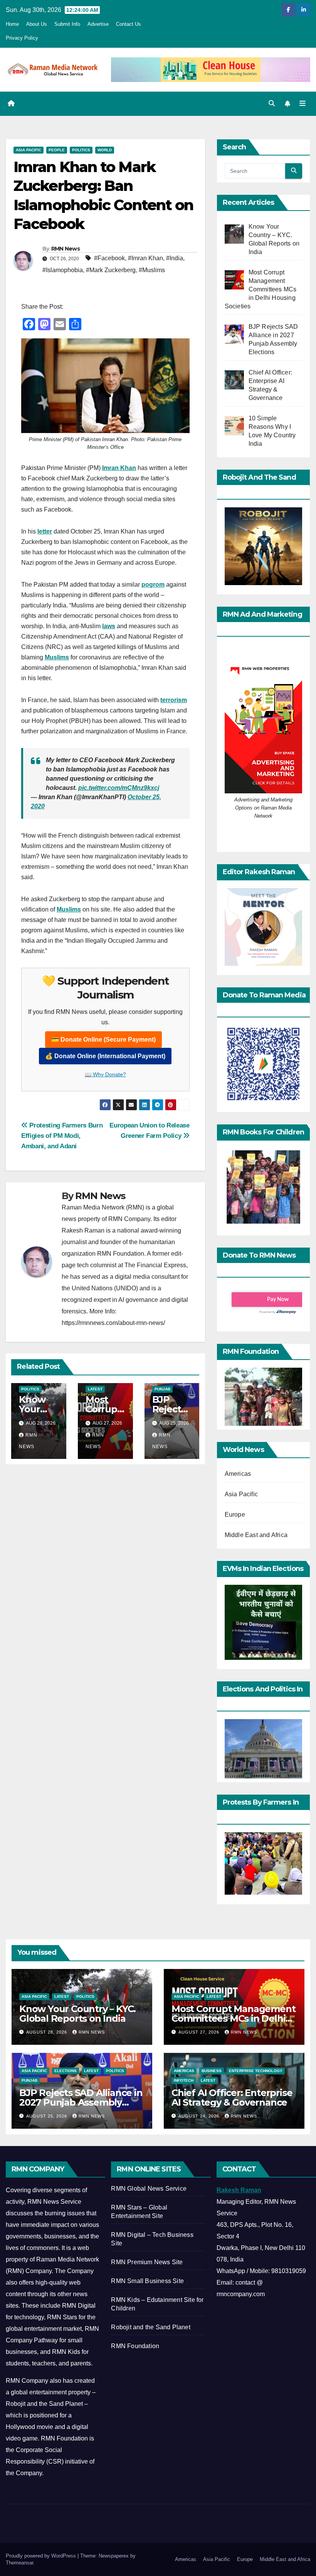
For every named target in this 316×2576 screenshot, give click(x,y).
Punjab (162, 1389)
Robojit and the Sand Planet (150, 2327)
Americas (238, 1474)
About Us (37, 24)
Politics (81, 150)
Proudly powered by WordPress (42, 2556)
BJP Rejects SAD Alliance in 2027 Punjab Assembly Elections (81, 2102)
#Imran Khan (145, 258)
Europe (235, 1515)
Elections (66, 2071)
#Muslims (152, 270)
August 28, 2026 (47, 2032)
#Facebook (109, 258)
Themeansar (19, 2563)
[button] (272, 103)
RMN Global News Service (149, 2189)
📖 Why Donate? (105, 1074)
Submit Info (67, 24)
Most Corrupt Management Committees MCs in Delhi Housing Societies (233, 2018)
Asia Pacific (29, 150)
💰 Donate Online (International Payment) (105, 1056)
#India (175, 258)
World (105, 150)
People (57, 150)
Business (212, 2071)
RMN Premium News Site (147, 2262)
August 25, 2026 (47, 2116)
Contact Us (129, 24)
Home (12, 24)
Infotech (184, 2080)
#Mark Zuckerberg (111, 270)
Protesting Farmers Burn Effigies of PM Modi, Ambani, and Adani (62, 1136)
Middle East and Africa (256, 1535)
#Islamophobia (63, 270)
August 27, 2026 (200, 2032)
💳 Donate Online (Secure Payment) (103, 1040)
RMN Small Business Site (147, 2281)
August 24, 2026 (200, 2116)
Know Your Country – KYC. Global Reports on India (77, 2014)
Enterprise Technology (256, 2071)
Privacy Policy (22, 38)
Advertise (98, 24)
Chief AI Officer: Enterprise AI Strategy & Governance (232, 2098)
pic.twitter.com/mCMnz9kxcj (119, 788)
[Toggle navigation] (303, 104)
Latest (95, 1389)
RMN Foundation (135, 2346)
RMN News (66, 249)
